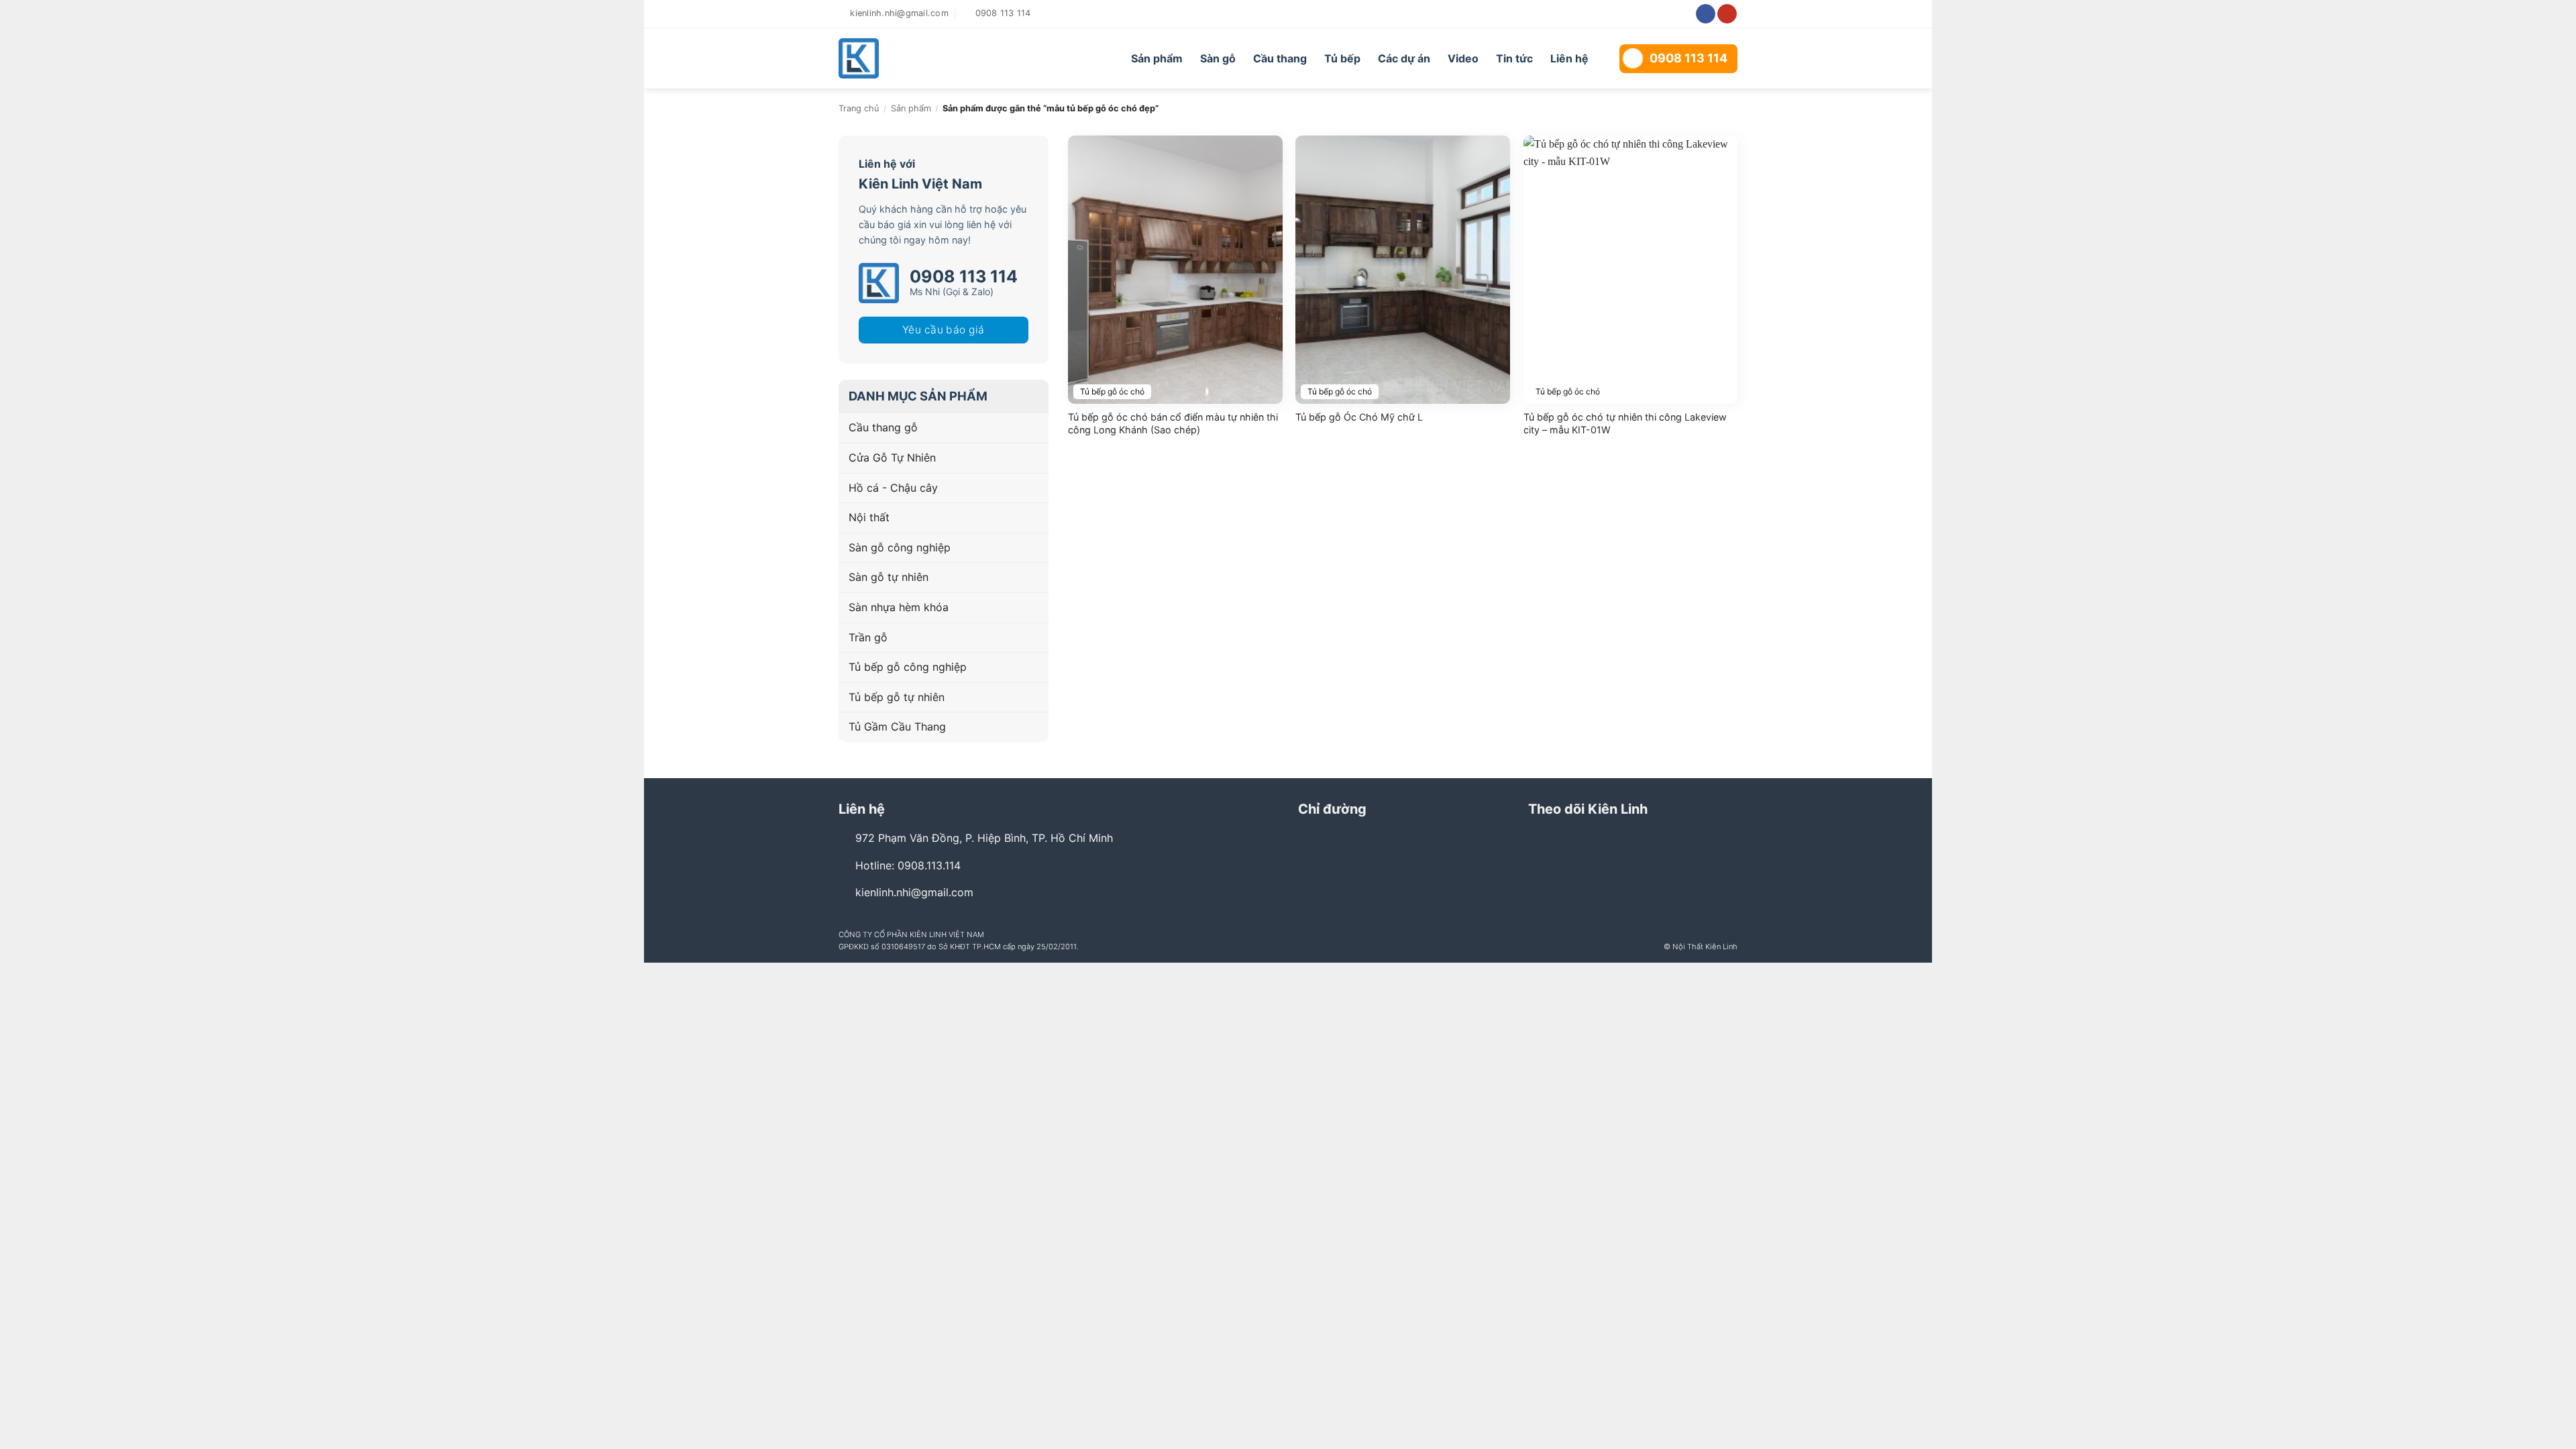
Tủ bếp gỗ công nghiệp (908, 667)
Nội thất (869, 517)
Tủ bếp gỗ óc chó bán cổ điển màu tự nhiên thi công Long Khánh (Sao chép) (1173, 423)
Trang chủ (859, 108)
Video (1463, 58)
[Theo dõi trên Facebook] (1706, 14)
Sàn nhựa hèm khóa (899, 607)
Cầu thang (1280, 58)
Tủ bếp (1342, 58)
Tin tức (1514, 58)
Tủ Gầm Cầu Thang (897, 727)
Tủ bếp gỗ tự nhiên (897, 697)
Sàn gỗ (1218, 58)
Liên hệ (1569, 58)
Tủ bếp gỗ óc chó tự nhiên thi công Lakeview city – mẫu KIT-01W (1625, 423)
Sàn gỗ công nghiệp (900, 547)
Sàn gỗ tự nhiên (889, 577)
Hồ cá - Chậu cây (893, 488)
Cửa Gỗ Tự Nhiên (892, 458)
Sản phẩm (1157, 58)
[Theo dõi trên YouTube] (1727, 14)
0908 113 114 (1688, 58)
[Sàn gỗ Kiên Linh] (914, 58)
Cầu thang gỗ (883, 427)
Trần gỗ (868, 637)
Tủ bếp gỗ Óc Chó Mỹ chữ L (1359, 417)
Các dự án (1404, 58)
